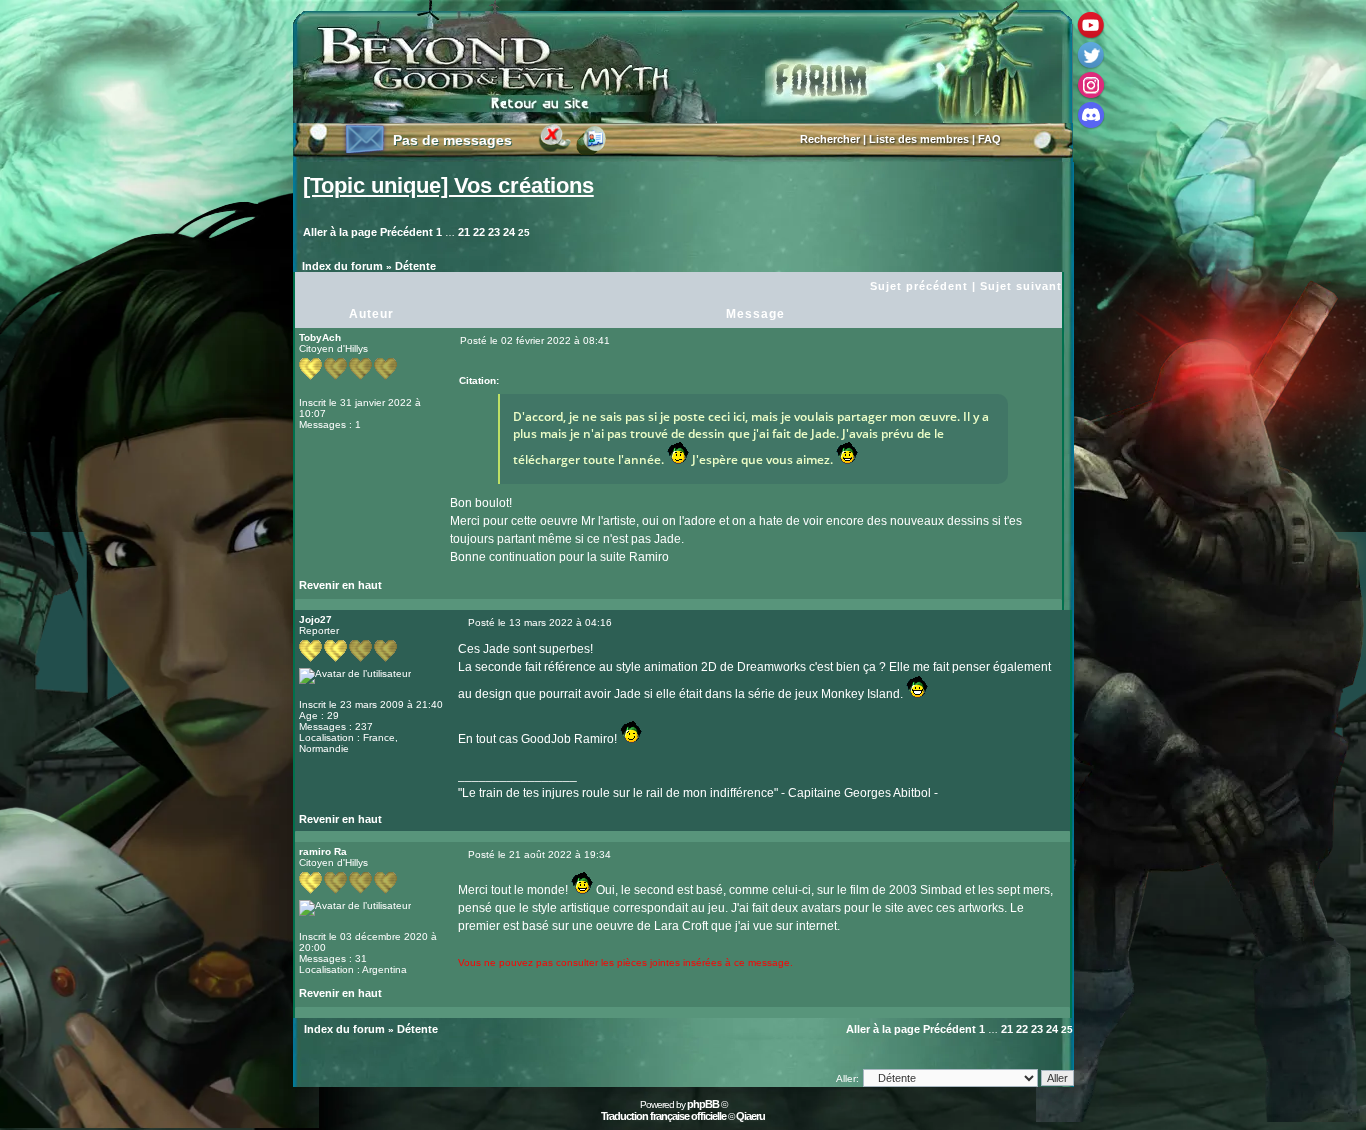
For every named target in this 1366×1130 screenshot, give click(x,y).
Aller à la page (340, 232)
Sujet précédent (919, 286)
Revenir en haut (340, 585)
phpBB (703, 1104)
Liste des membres (919, 139)
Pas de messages (452, 140)
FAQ (989, 139)
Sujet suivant (1021, 286)
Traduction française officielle (663, 1116)
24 (509, 232)
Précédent (406, 232)
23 (494, 232)
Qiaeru (750, 1116)
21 (464, 232)
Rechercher (830, 139)
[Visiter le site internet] (496, 824)
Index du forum (342, 266)
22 (479, 232)
